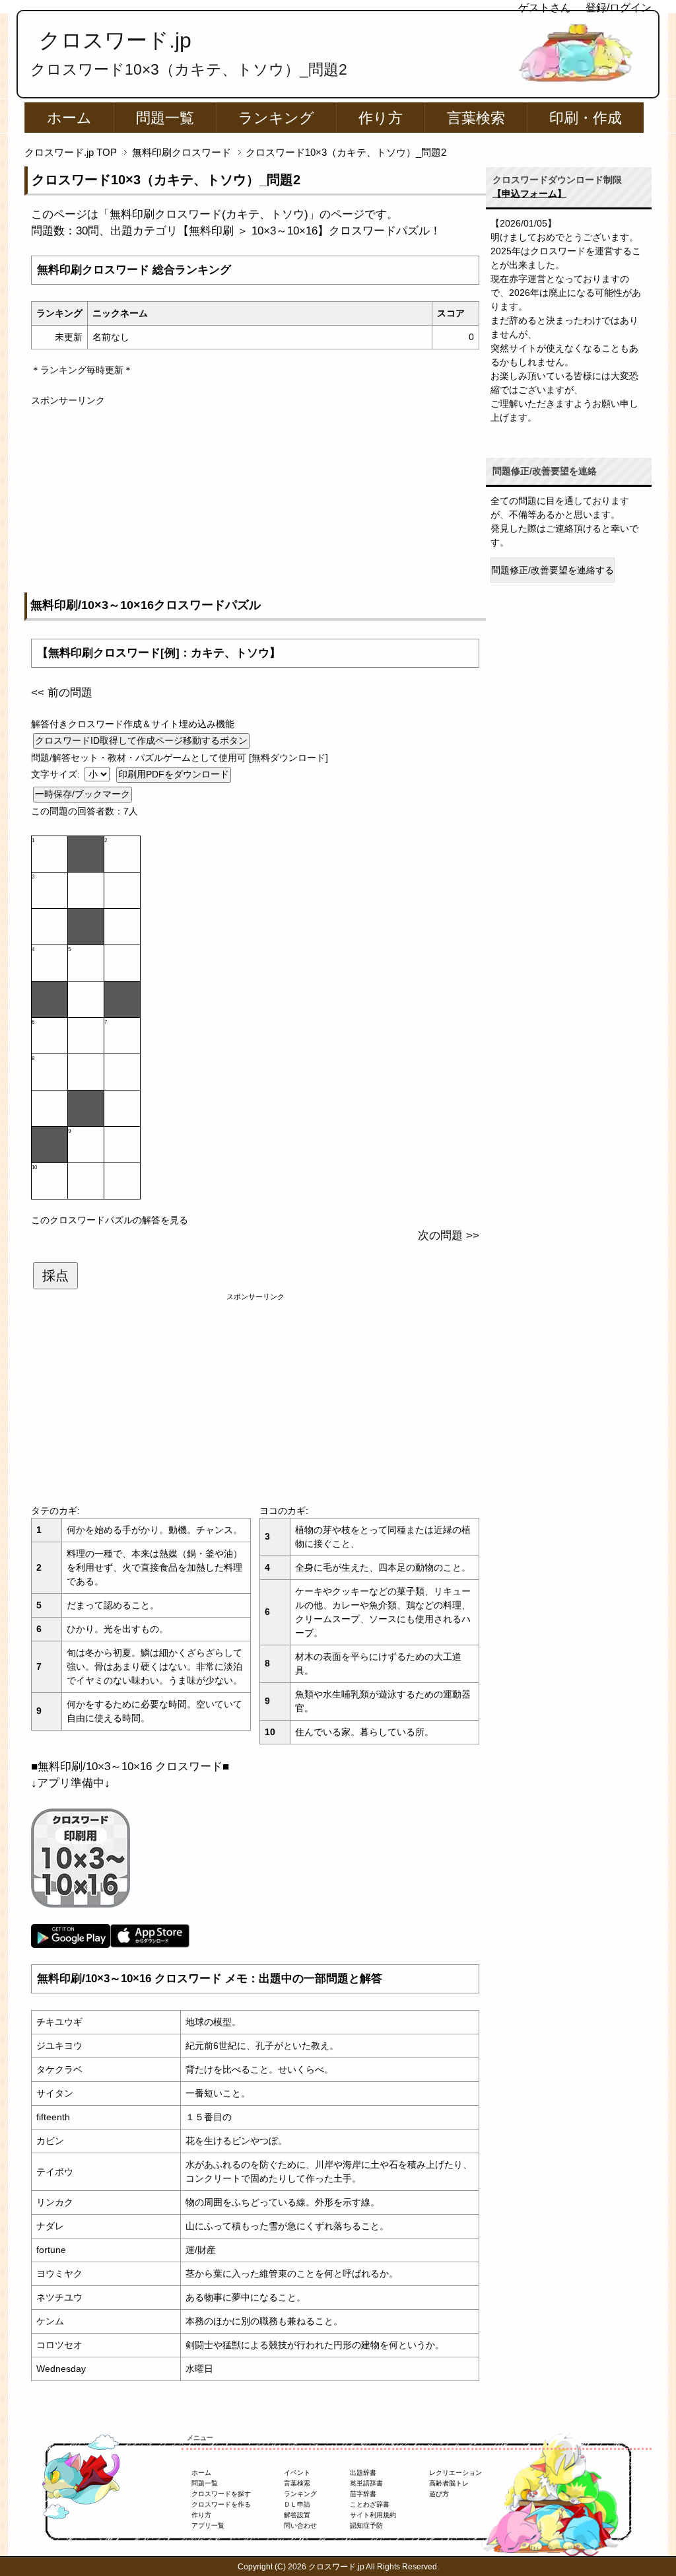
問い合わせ (300, 2525)
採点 (55, 1275)
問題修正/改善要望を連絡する (553, 570)
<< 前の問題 (62, 693)
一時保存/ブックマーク (83, 794)
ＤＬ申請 (297, 2504)
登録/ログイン (619, 8)
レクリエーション (456, 2473)
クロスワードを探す (221, 2494)
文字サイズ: (57, 774)
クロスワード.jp (115, 40)
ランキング (276, 118)
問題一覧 (165, 118)
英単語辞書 (366, 2483)
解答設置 (297, 2515)
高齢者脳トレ (449, 2483)
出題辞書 (363, 2473)
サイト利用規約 (373, 2515)
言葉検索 (476, 118)
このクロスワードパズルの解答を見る (110, 1220)
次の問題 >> (449, 1235)
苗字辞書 (363, 2494)
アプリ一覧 (208, 2525)
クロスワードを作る (221, 2504)
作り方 (381, 118)
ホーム (69, 118)
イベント (297, 2473)
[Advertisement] (255, 500)
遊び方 (439, 2494)
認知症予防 (366, 2525)
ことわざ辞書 (370, 2504)
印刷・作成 (586, 118)
